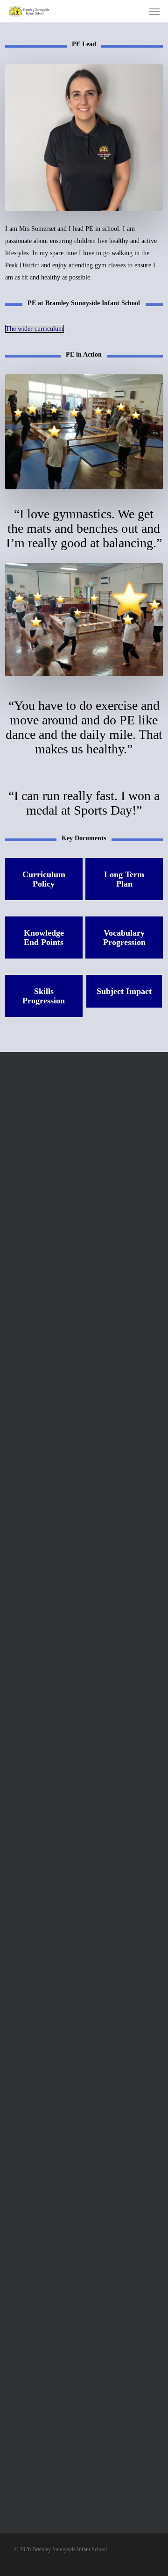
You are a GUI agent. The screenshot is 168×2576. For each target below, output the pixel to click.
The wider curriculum (35, 329)
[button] (154, 11)
